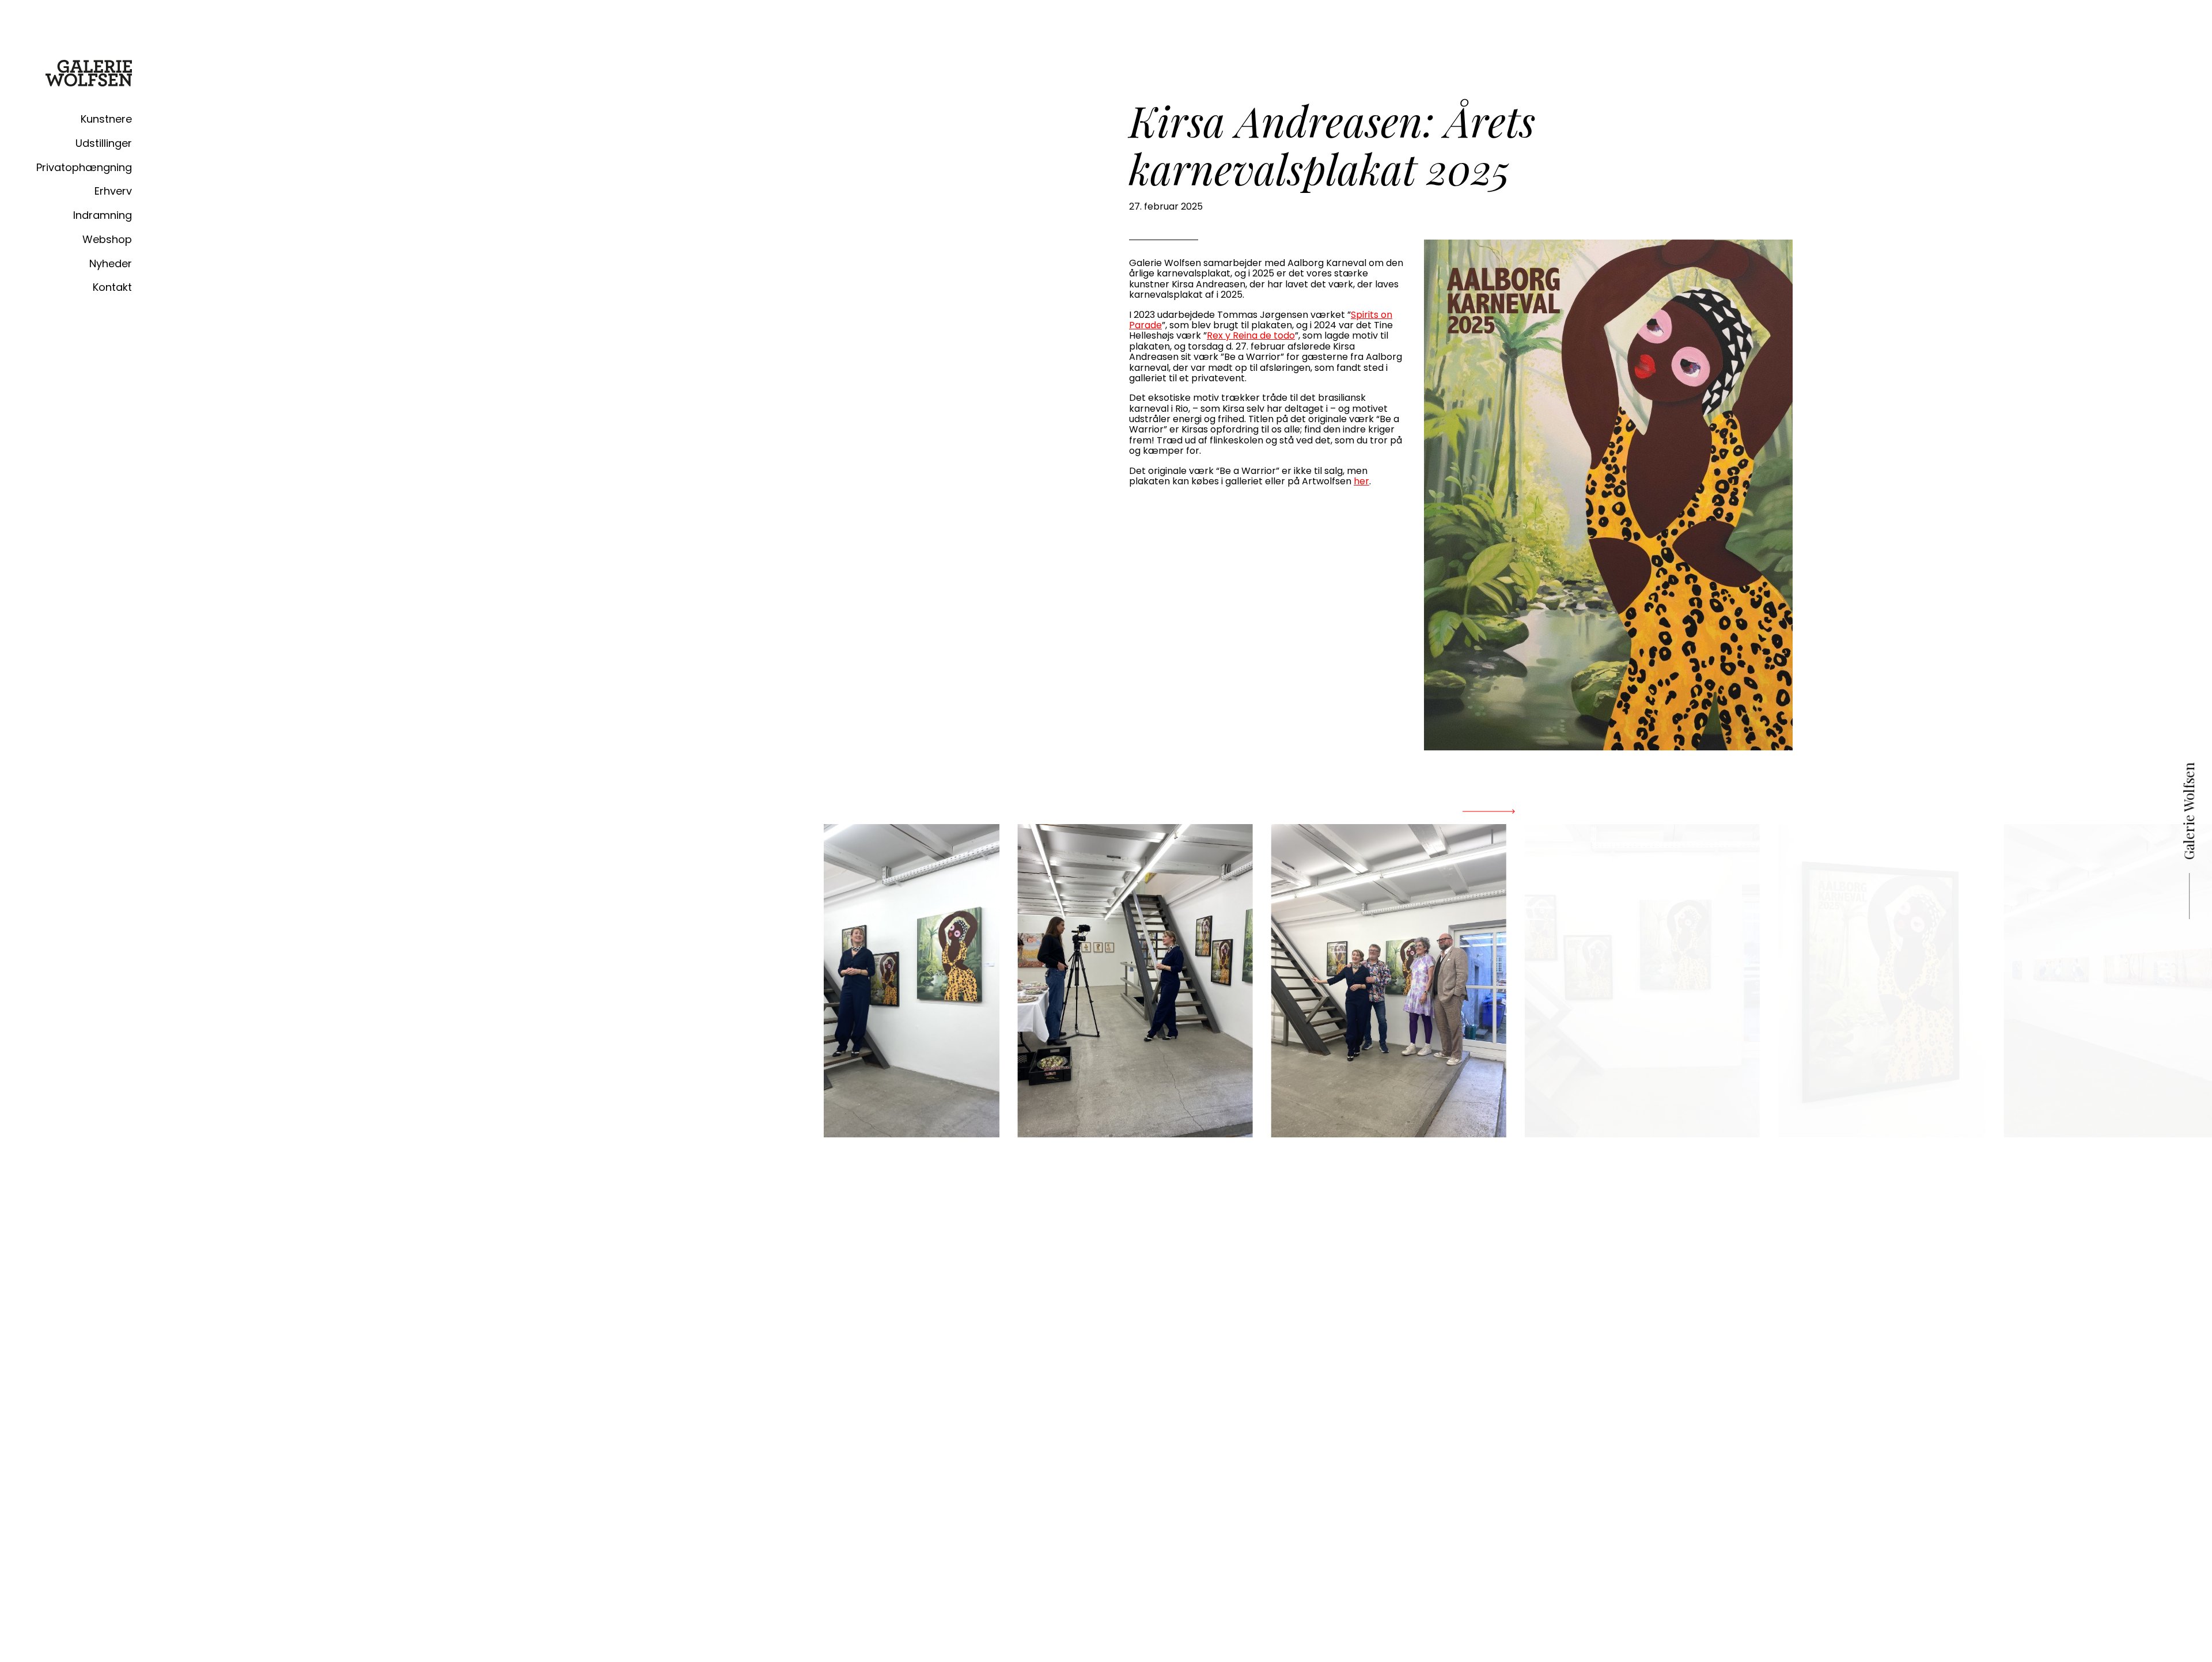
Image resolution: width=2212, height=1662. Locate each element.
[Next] (1488, 811)
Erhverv (113, 191)
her (1361, 481)
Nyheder (111, 263)
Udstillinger (104, 143)
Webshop (107, 239)
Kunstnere (106, 119)
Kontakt (112, 287)
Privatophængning (84, 167)
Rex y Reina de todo (1251, 335)
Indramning (103, 215)
